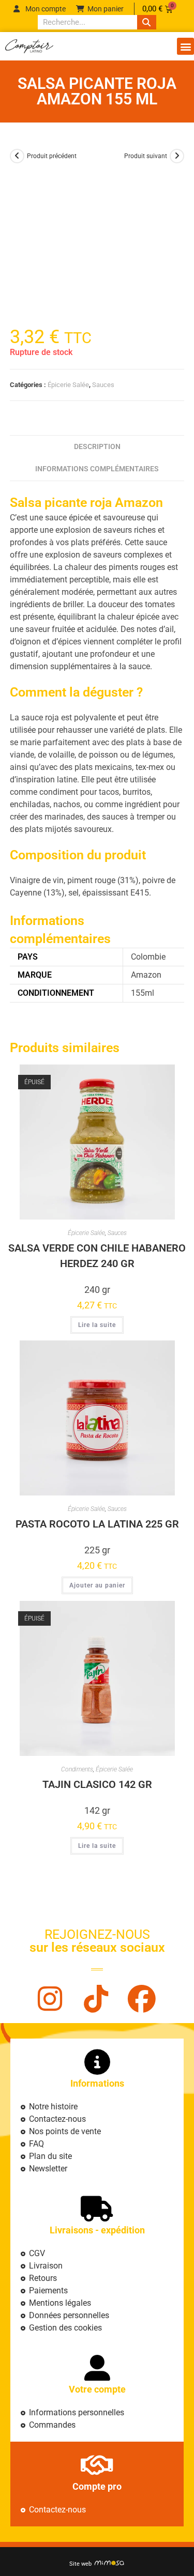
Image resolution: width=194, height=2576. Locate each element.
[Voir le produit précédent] (17, 156)
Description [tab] (97, 447)
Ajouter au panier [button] (97, 1585)
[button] (185, 46)
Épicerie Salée (68, 385)
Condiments (77, 1769)
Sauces (103, 385)
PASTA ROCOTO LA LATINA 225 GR (97, 1524)
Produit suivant (146, 156)
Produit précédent (52, 156)
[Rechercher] (146, 22)
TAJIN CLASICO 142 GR (97, 1784)
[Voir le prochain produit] (177, 156)
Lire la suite (97, 1325)
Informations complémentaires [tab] (97, 469)
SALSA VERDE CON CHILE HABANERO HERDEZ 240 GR (97, 1256)
